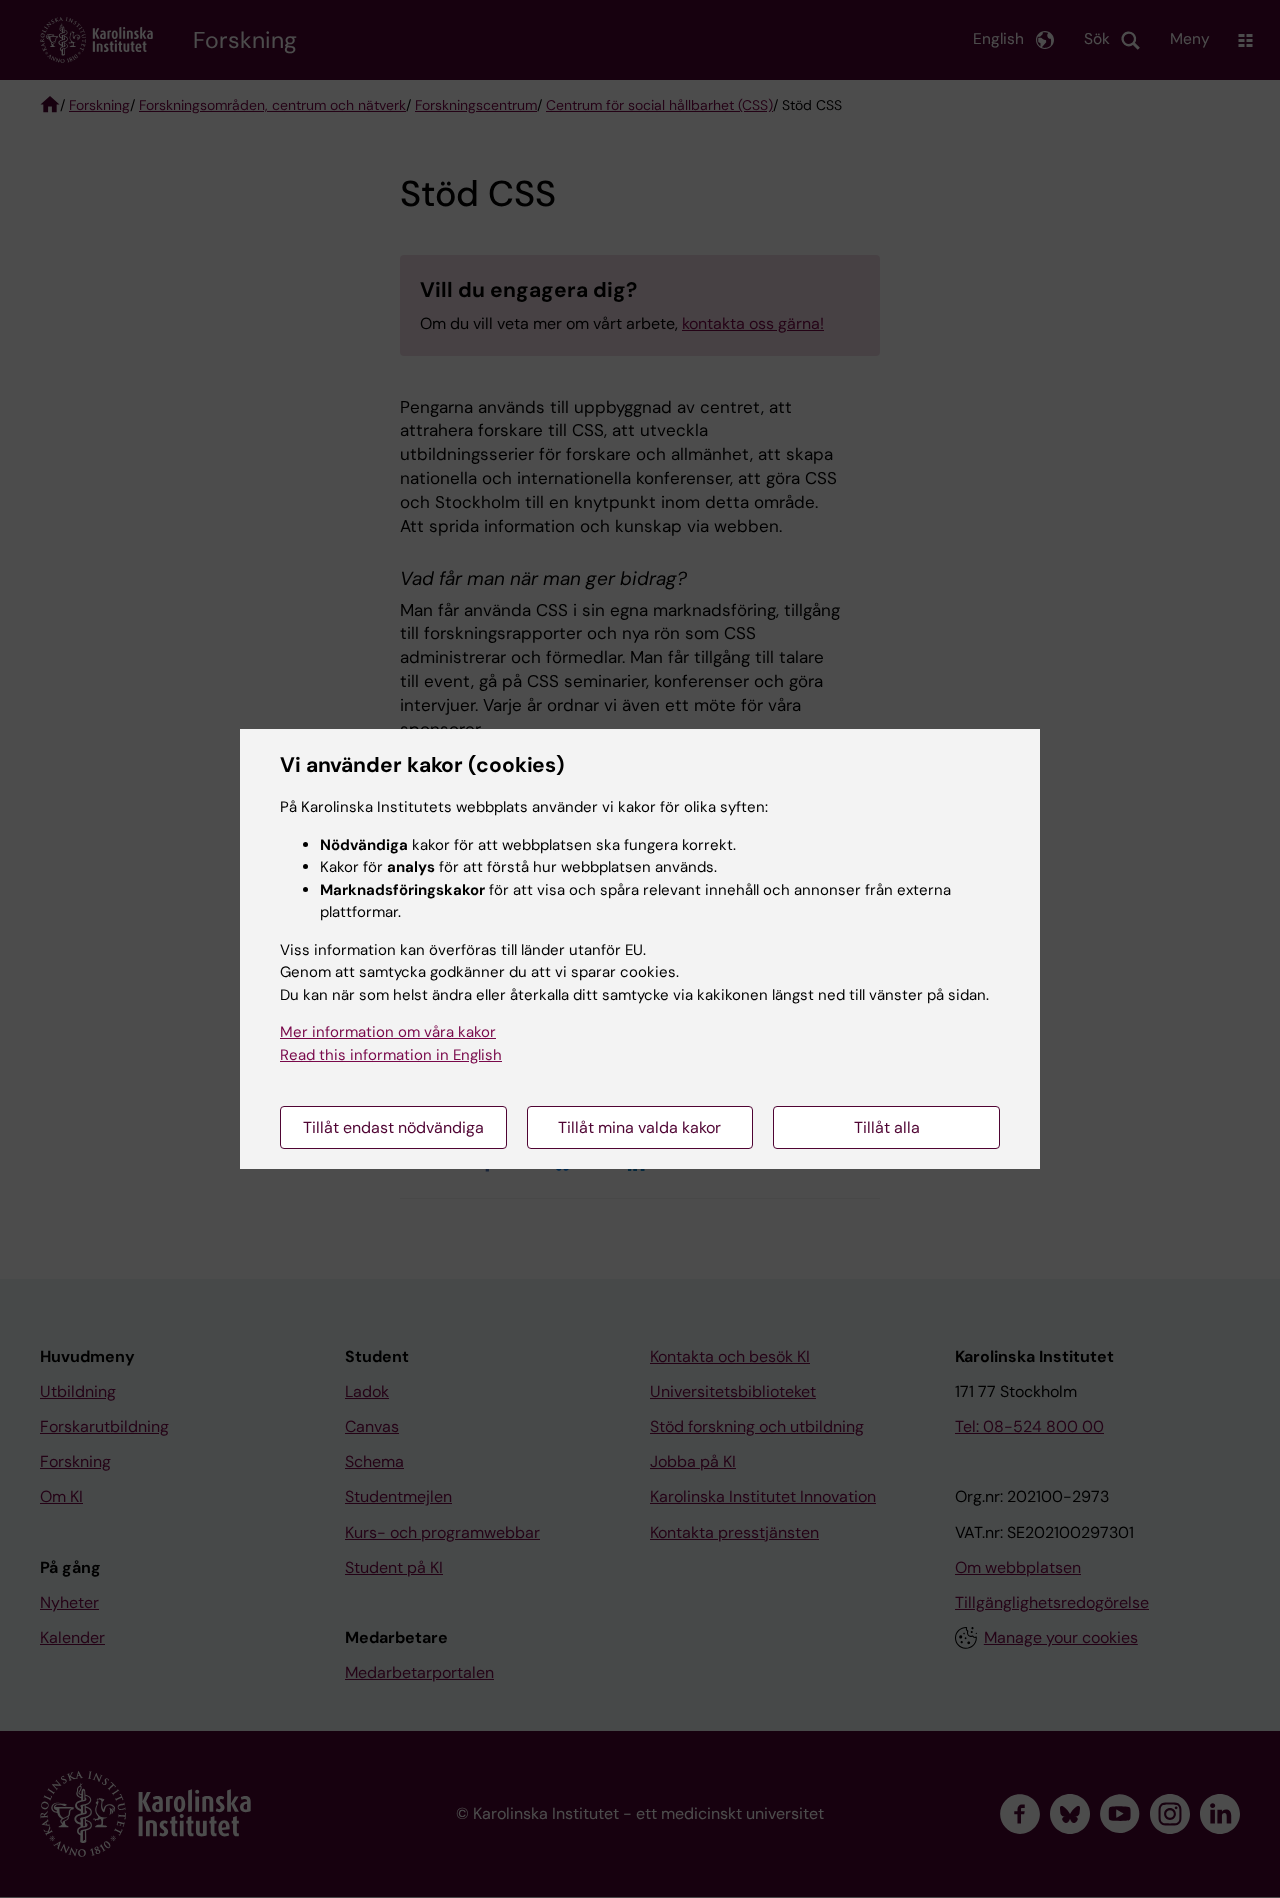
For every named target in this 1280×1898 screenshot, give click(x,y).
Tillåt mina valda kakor (639, 1127)
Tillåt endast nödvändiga (393, 1127)
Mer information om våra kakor (388, 1032)
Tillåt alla (887, 1127)
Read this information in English (391, 1055)
